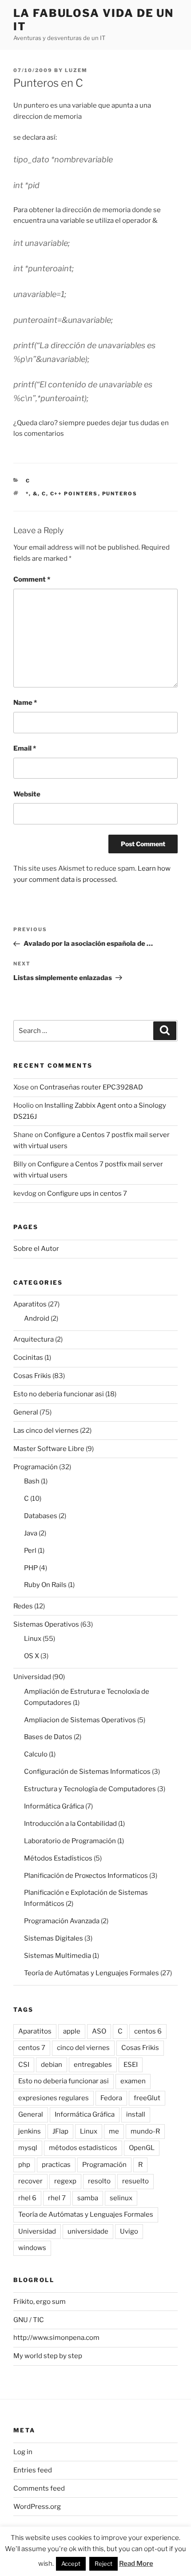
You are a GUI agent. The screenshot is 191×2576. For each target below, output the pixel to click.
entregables (93, 2065)
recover (30, 2181)
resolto (99, 2181)
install (136, 2114)
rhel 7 (57, 2198)
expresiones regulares (54, 2098)
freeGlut (147, 2098)
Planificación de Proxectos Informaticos (86, 1876)
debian (52, 2065)
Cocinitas (28, 1358)
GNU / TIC (29, 2320)
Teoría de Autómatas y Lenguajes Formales (92, 1973)
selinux (121, 2198)
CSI (24, 2065)
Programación (36, 1467)
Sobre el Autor (36, 1249)
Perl (30, 1551)
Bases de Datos (48, 1737)
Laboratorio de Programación (70, 1841)
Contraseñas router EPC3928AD (91, 1087)
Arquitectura (34, 1339)
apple (72, 2031)
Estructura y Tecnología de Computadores (90, 1789)
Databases (41, 1516)
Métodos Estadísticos (58, 1858)
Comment (32, 579)
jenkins (30, 2131)
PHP (31, 1568)
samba (88, 2198)
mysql (28, 2148)
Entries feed (33, 2470)
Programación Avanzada (62, 1921)
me (114, 2131)
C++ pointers (74, 494)
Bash (32, 1481)
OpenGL (142, 2148)
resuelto (135, 2181)
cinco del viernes (83, 2048)
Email (25, 748)
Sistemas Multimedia (58, 1956)
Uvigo (129, 2231)
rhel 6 (27, 2198)
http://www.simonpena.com (56, 2338)
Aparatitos (30, 1304)
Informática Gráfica (54, 1806)
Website (27, 794)
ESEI (131, 2065)
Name (25, 703)
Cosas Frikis (32, 1376)
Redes (23, 1606)
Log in (23, 2452)
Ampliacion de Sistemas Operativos (80, 1720)
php (24, 2165)
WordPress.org (37, 2507)
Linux (33, 1639)
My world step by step (48, 2356)
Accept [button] (71, 2564)
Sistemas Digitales (54, 1938)
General (26, 1412)
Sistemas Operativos (46, 1624)
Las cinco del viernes (46, 1431)
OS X (32, 1656)
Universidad (32, 1677)
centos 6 (148, 2031)
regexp (65, 2181)
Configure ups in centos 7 (87, 1194)
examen (133, 2081)
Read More (136, 2564)
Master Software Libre (49, 1449)
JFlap (60, 2131)
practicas (56, 2165)
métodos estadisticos (83, 2148)
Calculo (36, 1754)
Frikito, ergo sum (40, 2302)
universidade (88, 2231)
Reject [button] (103, 2564)
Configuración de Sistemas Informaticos (87, 1772)
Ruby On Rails (45, 1585)
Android (37, 1318)
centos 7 (32, 2048)
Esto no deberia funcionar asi (59, 1394)
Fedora (111, 2098)
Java (31, 1533)
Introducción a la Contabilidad (70, 1824)
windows (32, 2248)
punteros (120, 494)
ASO (99, 2031)
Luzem (76, 70)
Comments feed (39, 2488)
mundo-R (145, 2131)
